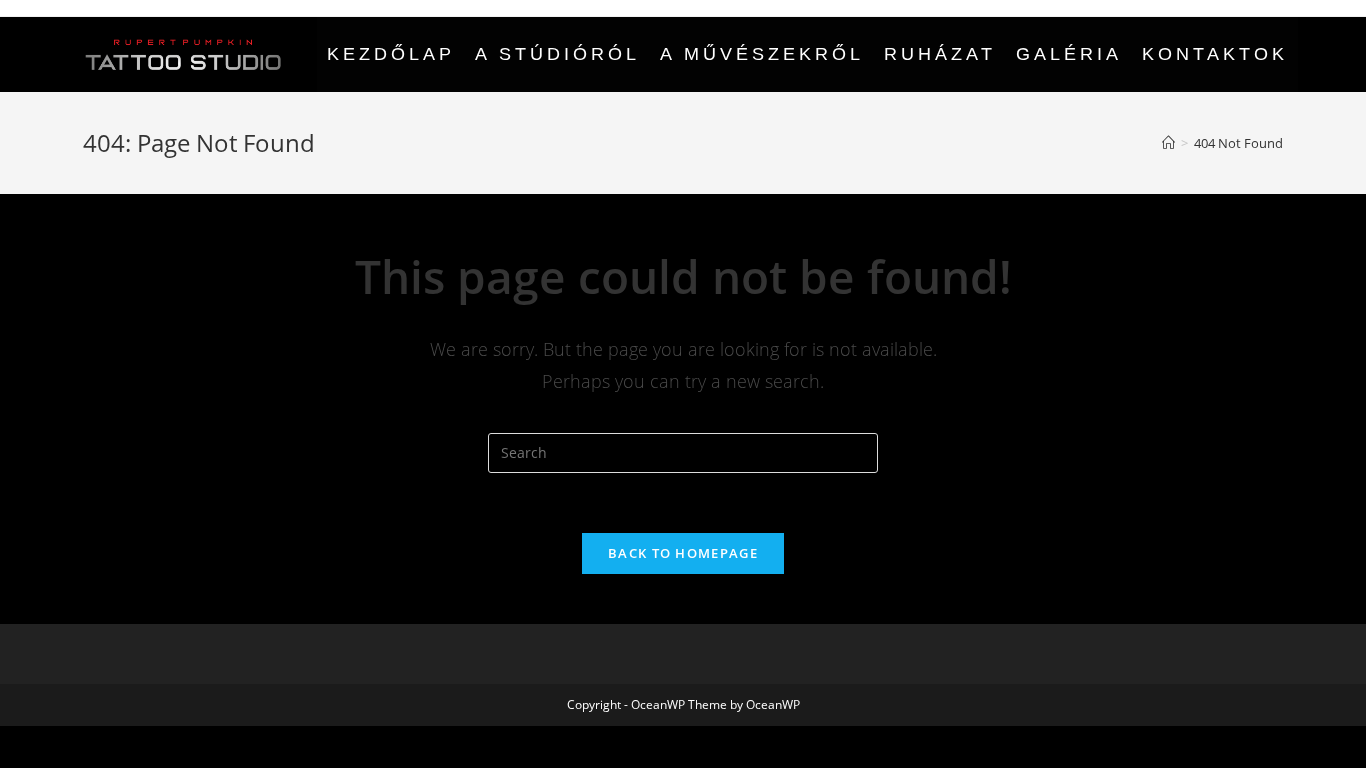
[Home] (1168, 143)
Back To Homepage (683, 553)
